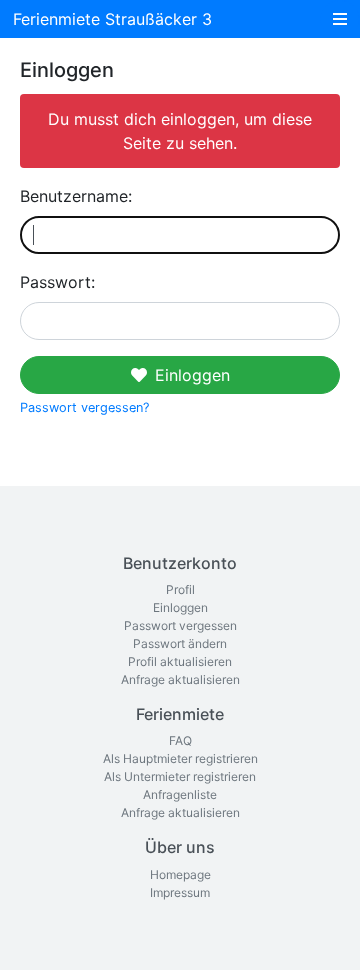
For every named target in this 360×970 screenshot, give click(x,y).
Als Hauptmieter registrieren (180, 758)
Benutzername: (76, 196)
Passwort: (57, 282)
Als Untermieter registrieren (180, 776)
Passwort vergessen (180, 625)
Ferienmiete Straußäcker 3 (112, 19)
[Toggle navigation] (340, 19)
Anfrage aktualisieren (180, 679)
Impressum (180, 892)
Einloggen (192, 375)
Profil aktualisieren (180, 661)
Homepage (180, 874)
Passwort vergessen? (84, 407)
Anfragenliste (180, 794)
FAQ (180, 740)
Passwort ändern (180, 643)
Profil (180, 589)
